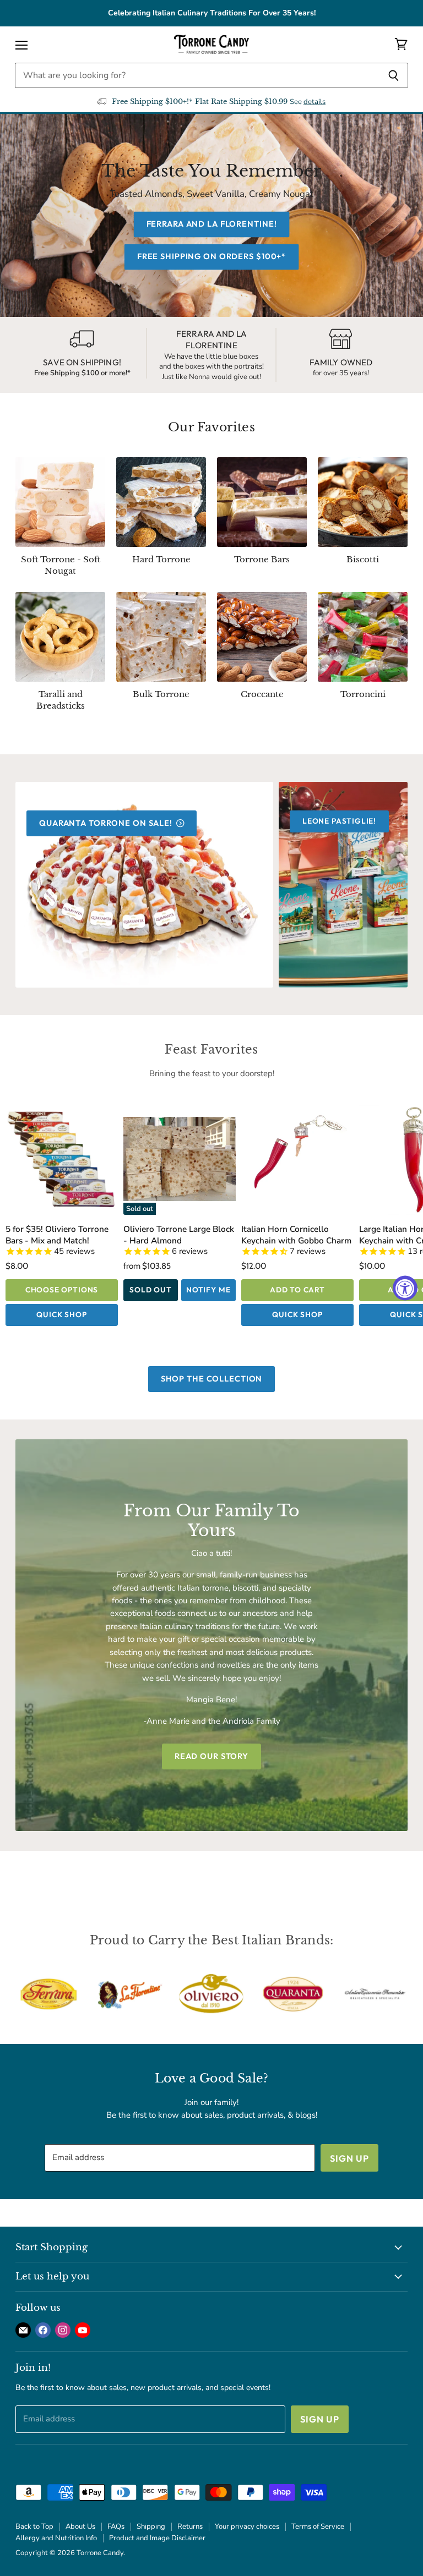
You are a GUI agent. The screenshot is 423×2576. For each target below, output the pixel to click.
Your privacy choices (247, 2526)
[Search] (394, 75)
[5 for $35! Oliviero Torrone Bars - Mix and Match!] (62, 1159)
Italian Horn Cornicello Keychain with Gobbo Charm (296, 1234)
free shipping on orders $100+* (211, 256)
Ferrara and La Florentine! (212, 224)
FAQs (116, 2526)
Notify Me (208, 1290)
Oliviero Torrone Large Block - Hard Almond (179, 1234)
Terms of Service (318, 2526)
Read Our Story (211, 1756)
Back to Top (34, 2526)
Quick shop (61, 1314)
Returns (190, 2526)
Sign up (349, 2158)
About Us (80, 2526)
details (314, 102)
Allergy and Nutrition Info (56, 2538)
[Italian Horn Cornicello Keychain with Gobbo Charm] (297, 1159)
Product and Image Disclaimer (157, 2538)
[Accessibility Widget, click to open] (405, 1288)
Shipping (151, 2526)
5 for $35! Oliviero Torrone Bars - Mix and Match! (57, 1234)
